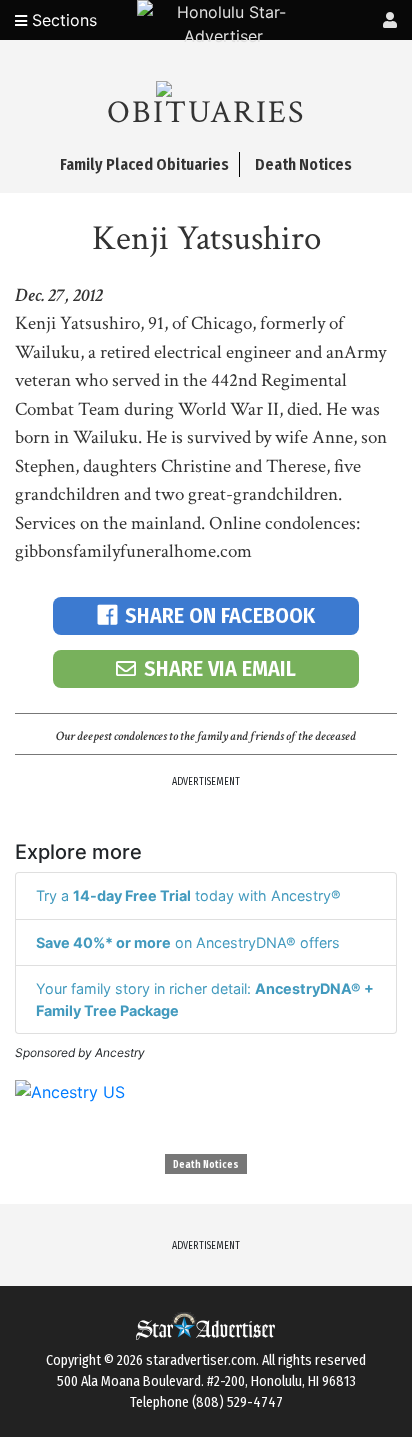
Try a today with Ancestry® (188, 895)
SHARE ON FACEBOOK (220, 615)
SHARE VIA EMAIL (220, 668)
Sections (62, 20)
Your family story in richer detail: (205, 999)
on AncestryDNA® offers (188, 942)
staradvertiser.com (201, 1360)
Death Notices (206, 1165)
